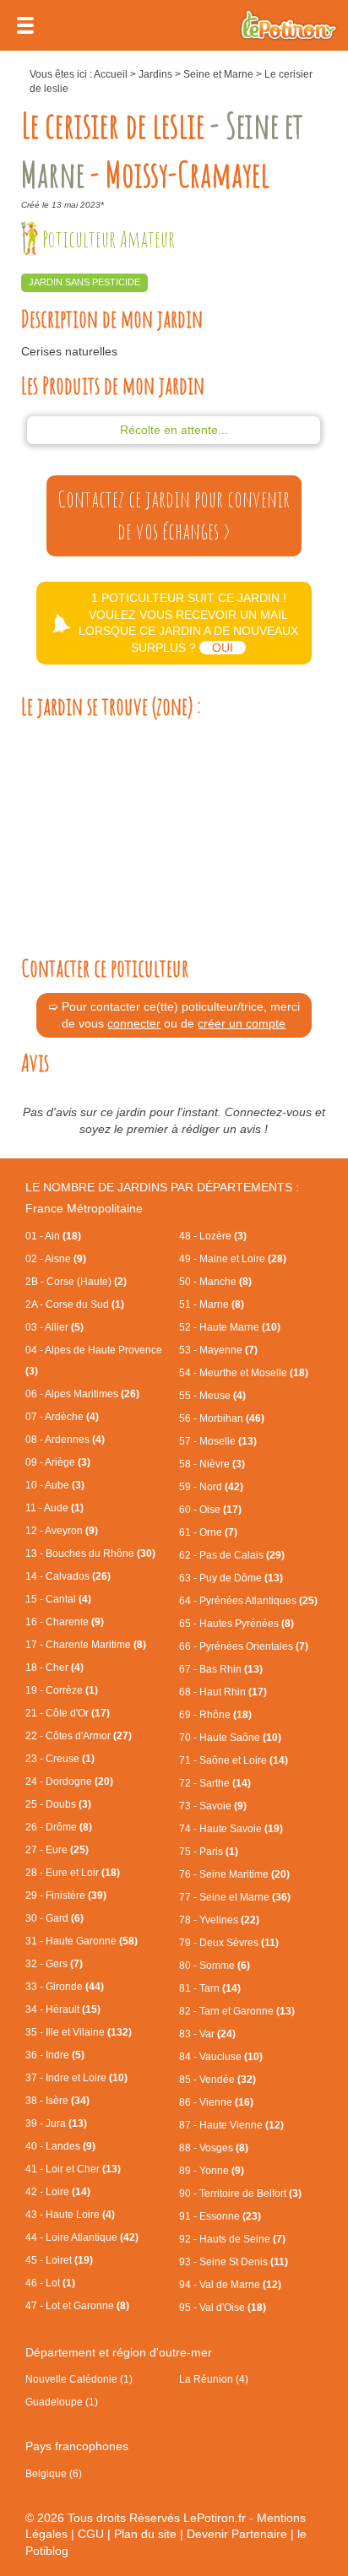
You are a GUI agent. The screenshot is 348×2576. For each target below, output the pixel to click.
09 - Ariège (58, 1462)
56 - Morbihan (222, 1418)
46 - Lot (50, 2283)
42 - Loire (58, 2192)
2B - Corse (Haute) (76, 1282)
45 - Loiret (59, 2260)
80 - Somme (215, 1966)
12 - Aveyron (62, 1531)
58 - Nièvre (212, 1464)
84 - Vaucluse (221, 2057)
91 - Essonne (220, 2216)
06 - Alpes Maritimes (82, 1394)
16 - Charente (65, 1622)
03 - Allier (54, 1327)
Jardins (155, 74)
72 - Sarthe (215, 1783)
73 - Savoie (213, 1806)
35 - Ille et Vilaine (79, 2032)
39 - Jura (56, 2123)
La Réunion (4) (214, 2379)
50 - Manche (215, 1282)
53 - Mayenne (218, 1350)
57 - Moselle (218, 1441)
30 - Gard (54, 1918)
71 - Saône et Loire (234, 1760)
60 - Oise (210, 1510)
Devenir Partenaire (237, 2534)
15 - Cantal (58, 1599)
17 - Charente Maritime (86, 1645)
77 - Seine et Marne (235, 1897)
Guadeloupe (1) (62, 2402)
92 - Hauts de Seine (232, 2239)
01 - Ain (53, 1236)
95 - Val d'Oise (223, 2308)
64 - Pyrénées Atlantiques (248, 1601)
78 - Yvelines (219, 1920)
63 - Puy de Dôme (231, 1578)
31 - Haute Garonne (82, 1941)
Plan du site (145, 2534)
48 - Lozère (213, 1236)
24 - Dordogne (69, 1782)
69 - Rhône (215, 1715)
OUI (223, 648)
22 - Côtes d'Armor (79, 1736)
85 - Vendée (217, 2080)
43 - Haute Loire (70, 2215)
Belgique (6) (54, 2474)
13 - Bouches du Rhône (90, 1554)
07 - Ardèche (62, 1417)
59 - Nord (211, 1487)
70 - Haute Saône (230, 1738)
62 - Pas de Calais (232, 1555)
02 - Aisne (56, 1259)
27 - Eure (57, 1850)
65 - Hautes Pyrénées (237, 1624)
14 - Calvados (68, 1576)
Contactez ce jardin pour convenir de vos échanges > (174, 515)
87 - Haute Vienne (231, 2125)
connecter (134, 1023)
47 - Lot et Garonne (77, 2306)
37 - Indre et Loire (76, 2078)
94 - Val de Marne (230, 2285)
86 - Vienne (216, 2102)
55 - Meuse (212, 1396)
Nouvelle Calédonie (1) (79, 2379)
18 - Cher (54, 1668)
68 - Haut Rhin (223, 1692)
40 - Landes (60, 2146)
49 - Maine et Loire (233, 1259)
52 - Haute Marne (230, 1327)
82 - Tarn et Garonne (237, 2011)
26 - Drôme (59, 1827)
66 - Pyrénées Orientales (244, 1646)
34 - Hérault (63, 2009)
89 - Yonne (212, 2171)
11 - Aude (54, 1508)
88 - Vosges (214, 2148)
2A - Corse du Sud (75, 1304)
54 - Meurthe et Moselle (244, 1373)
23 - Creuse (60, 1759)
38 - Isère (57, 2101)
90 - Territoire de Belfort (240, 2194)
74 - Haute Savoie (231, 1829)
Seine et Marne (218, 74)
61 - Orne (208, 1532)
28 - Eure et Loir (73, 1873)
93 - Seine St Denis (234, 2262)
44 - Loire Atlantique (82, 2237)
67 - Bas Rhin (221, 1669)
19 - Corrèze (62, 1690)
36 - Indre (55, 2055)
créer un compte (242, 1023)
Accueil (111, 74)
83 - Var (207, 2034)
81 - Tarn (210, 1988)
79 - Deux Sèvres (229, 1943)
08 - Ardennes (65, 1440)
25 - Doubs (58, 1804)
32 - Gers (54, 1964)
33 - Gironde (65, 1987)
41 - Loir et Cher (73, 2169)
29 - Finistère (66, 1895)
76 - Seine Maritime (234, 1874)
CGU (91, 2534)
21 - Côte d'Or (68, 1713)
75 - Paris (209, 1852)
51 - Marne (212, 1304)
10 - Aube (55, 1485)
